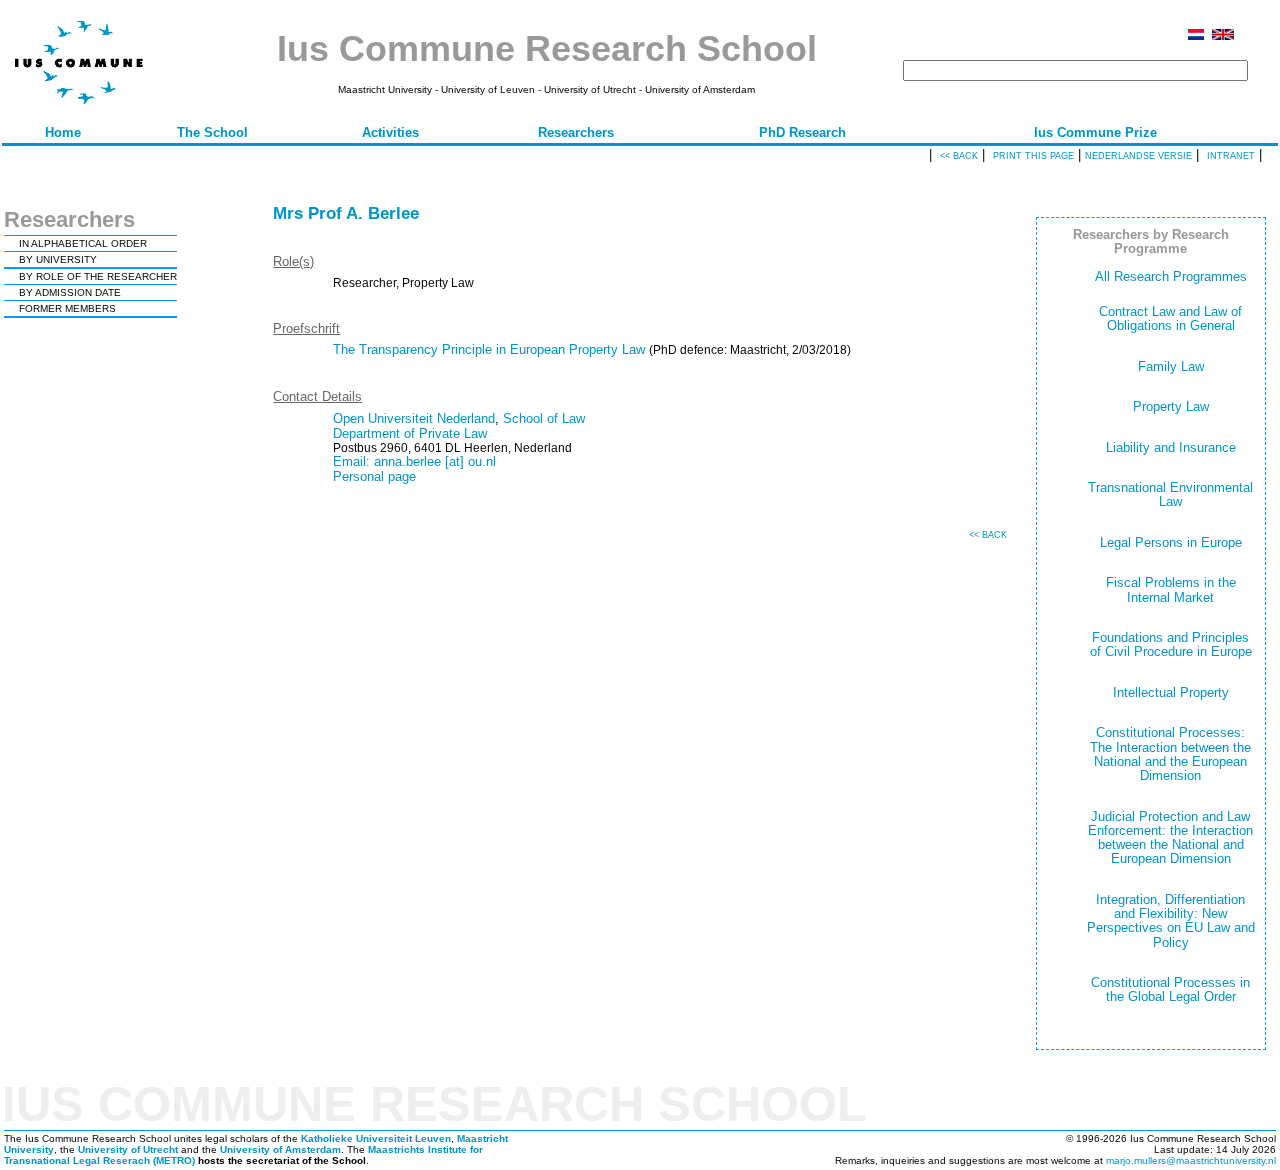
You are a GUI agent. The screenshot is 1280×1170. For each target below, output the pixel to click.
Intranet (1231, 156)
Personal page (374, 476)
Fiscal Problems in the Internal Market (1171, 589)
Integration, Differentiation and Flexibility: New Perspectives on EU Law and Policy (1171, 921)
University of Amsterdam (280, 1149)
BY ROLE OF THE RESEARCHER (98, 276)
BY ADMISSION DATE (70, 292)
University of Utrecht (128, 1149)
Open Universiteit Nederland (414, 418)
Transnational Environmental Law (1170, 494)
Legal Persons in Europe (1171, 542)
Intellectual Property (1171, 692)
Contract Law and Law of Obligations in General (1170, 318)
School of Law (544, 418)
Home (63, 132)
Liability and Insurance (1171, 447)
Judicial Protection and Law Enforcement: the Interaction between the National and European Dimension (1170, 838)
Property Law (1171, 406)
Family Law (1171, 366)
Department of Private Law (410, 433)
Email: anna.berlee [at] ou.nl (414, 461)
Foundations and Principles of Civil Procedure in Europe (1171, 644)
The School (212, 132)
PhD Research (802, 132)
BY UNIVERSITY (58, 259)
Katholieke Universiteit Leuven (376, 1138)
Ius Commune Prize (1095, 132)
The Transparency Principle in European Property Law (489, 349)
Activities (390, 132)
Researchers (576, 132)
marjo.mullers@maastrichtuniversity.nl (1191, 1160)
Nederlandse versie (1138, 156)
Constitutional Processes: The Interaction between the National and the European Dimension (1170, 754)
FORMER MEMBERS (67, 308)
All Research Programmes (1171, 276)
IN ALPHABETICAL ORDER (83, 243)
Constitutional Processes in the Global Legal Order (1170, 989)
